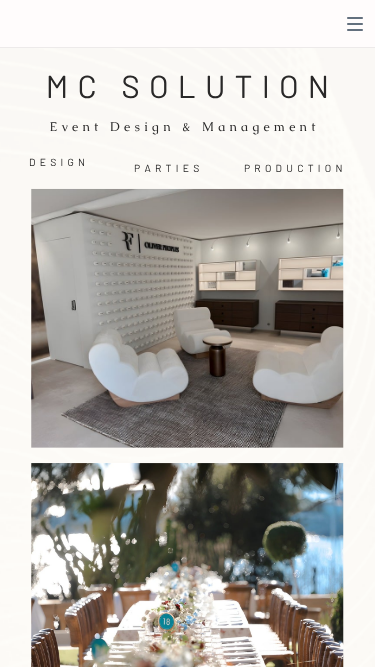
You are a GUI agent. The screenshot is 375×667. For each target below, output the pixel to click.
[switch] (355, 24)
